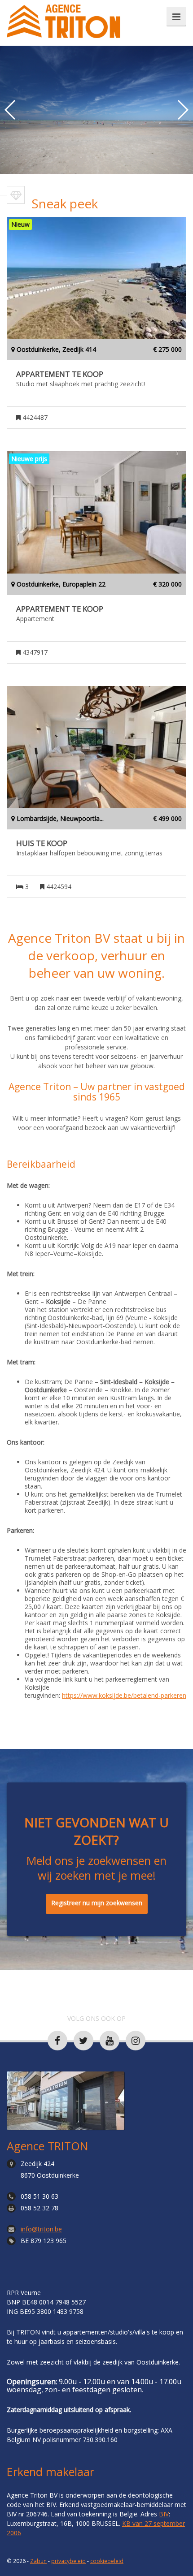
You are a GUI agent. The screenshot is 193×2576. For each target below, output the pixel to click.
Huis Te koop (42, 843)
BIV (164, 2514)
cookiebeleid (107, 2561)
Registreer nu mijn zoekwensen (97, 1903)
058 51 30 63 (39, 2196)
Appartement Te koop (60, 374)
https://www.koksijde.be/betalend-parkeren (124, 1695)
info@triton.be (41, 2229)
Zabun (38, 2561)
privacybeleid (68, 2561)
